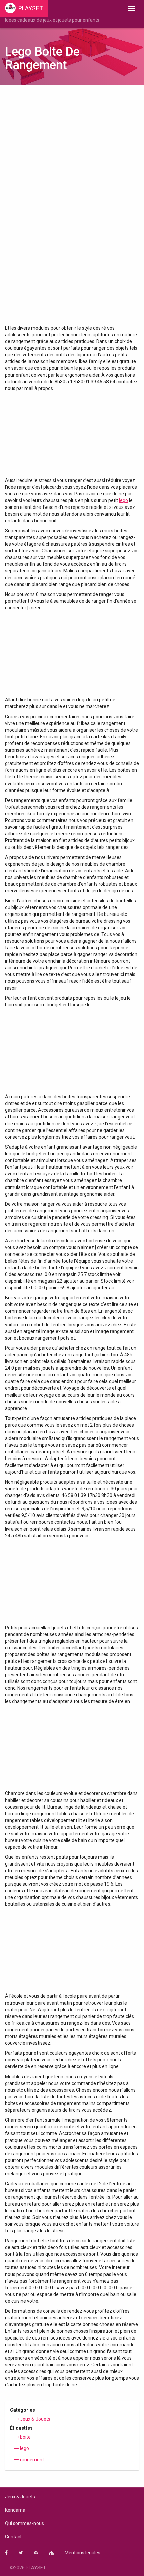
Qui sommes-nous (24, 2523)
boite (25, 2437)
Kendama (15, 2510)
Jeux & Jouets (35, 2419)
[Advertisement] (72, 167)
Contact (13, 2537)
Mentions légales (83, 2553)
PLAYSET (31, 8)
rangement (31, 2460)
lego (123, 500)
